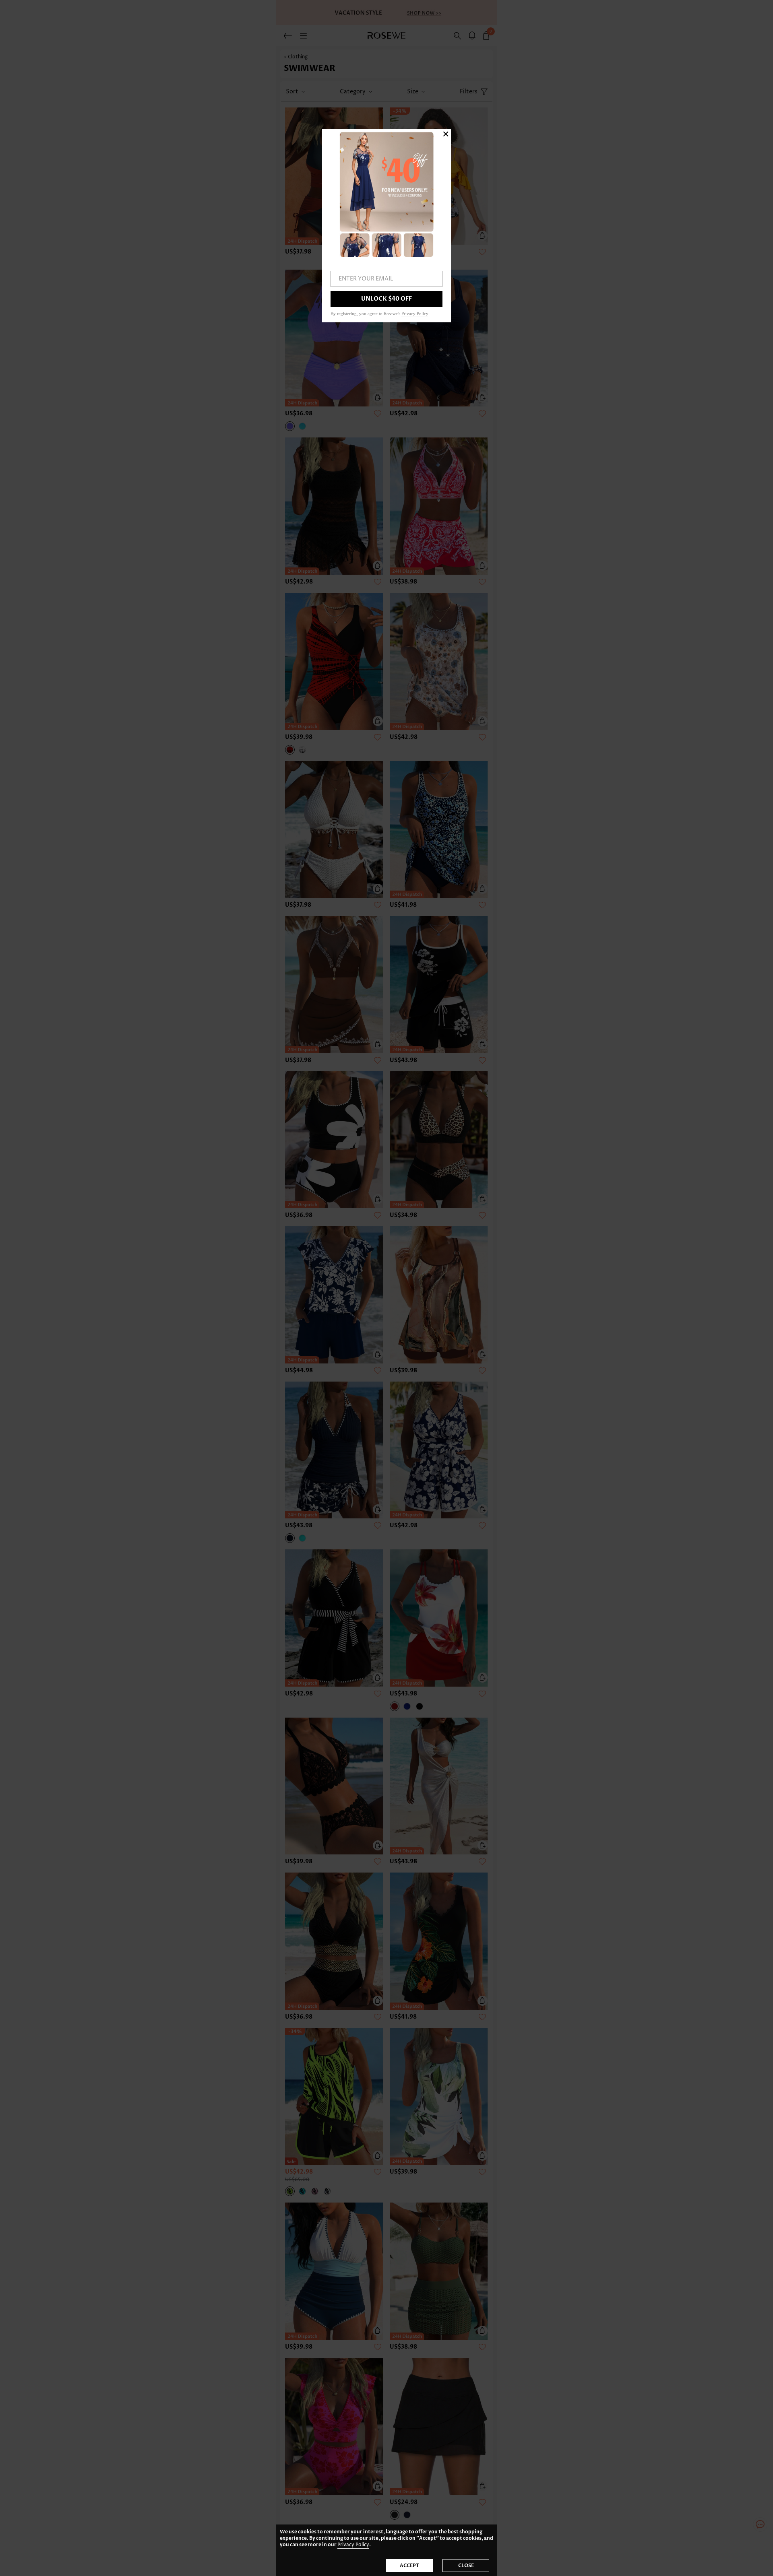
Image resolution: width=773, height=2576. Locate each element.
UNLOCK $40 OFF (386, 299)
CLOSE (466, 2566)
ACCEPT (409, 2566)
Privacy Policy (353, 2545)
